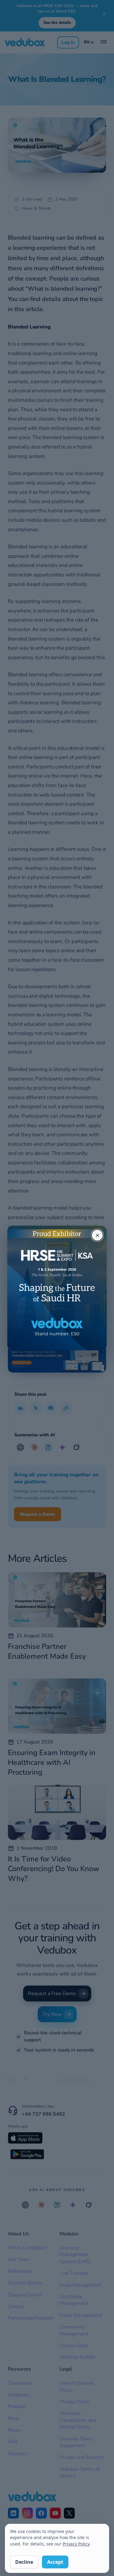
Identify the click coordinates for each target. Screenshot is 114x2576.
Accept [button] (55, 2562)
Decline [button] (24, 2562)
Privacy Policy (76, 2544)
